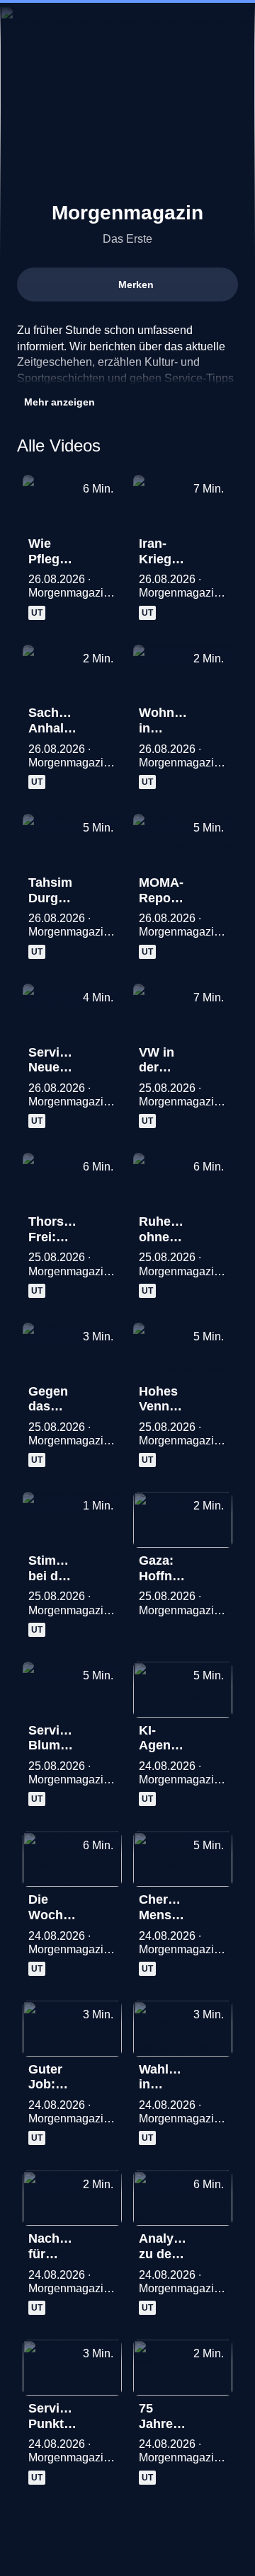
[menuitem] (184, 25)
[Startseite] (127, 25)
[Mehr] (105, 548)
